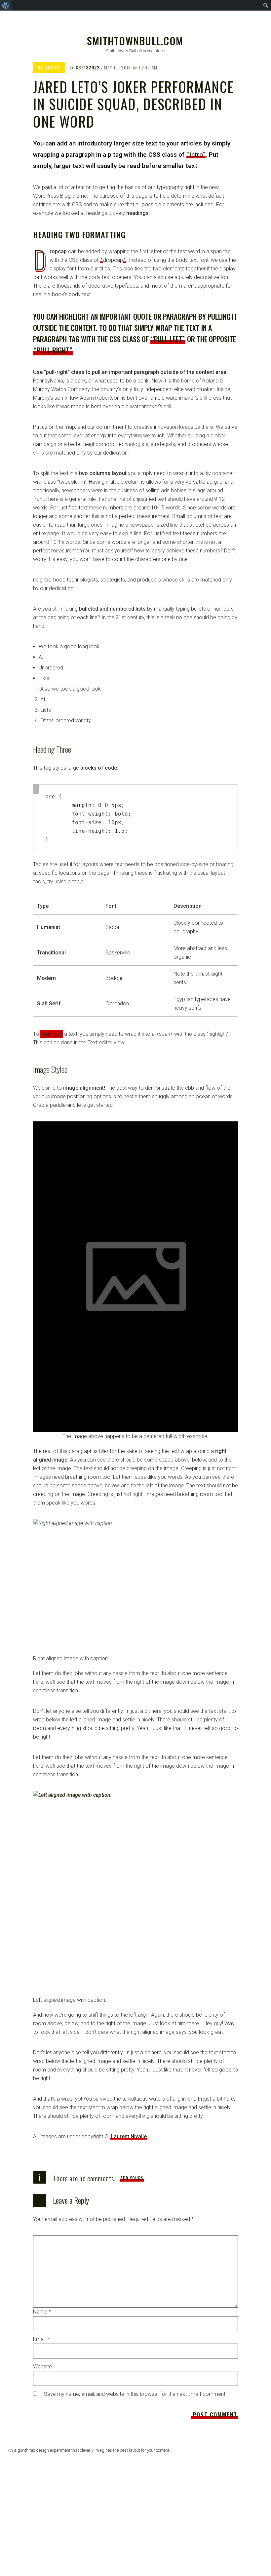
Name (42, 2312)
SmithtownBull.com (135, 41)
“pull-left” (168, 339)
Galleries (49, 67)
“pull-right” (53, 350)
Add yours (132, 2178)
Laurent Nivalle (129, 2136)
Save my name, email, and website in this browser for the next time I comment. (135, 2394)
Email (41, 2339)
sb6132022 (88, 67)
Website (42, 2367)
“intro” (196, 155)
